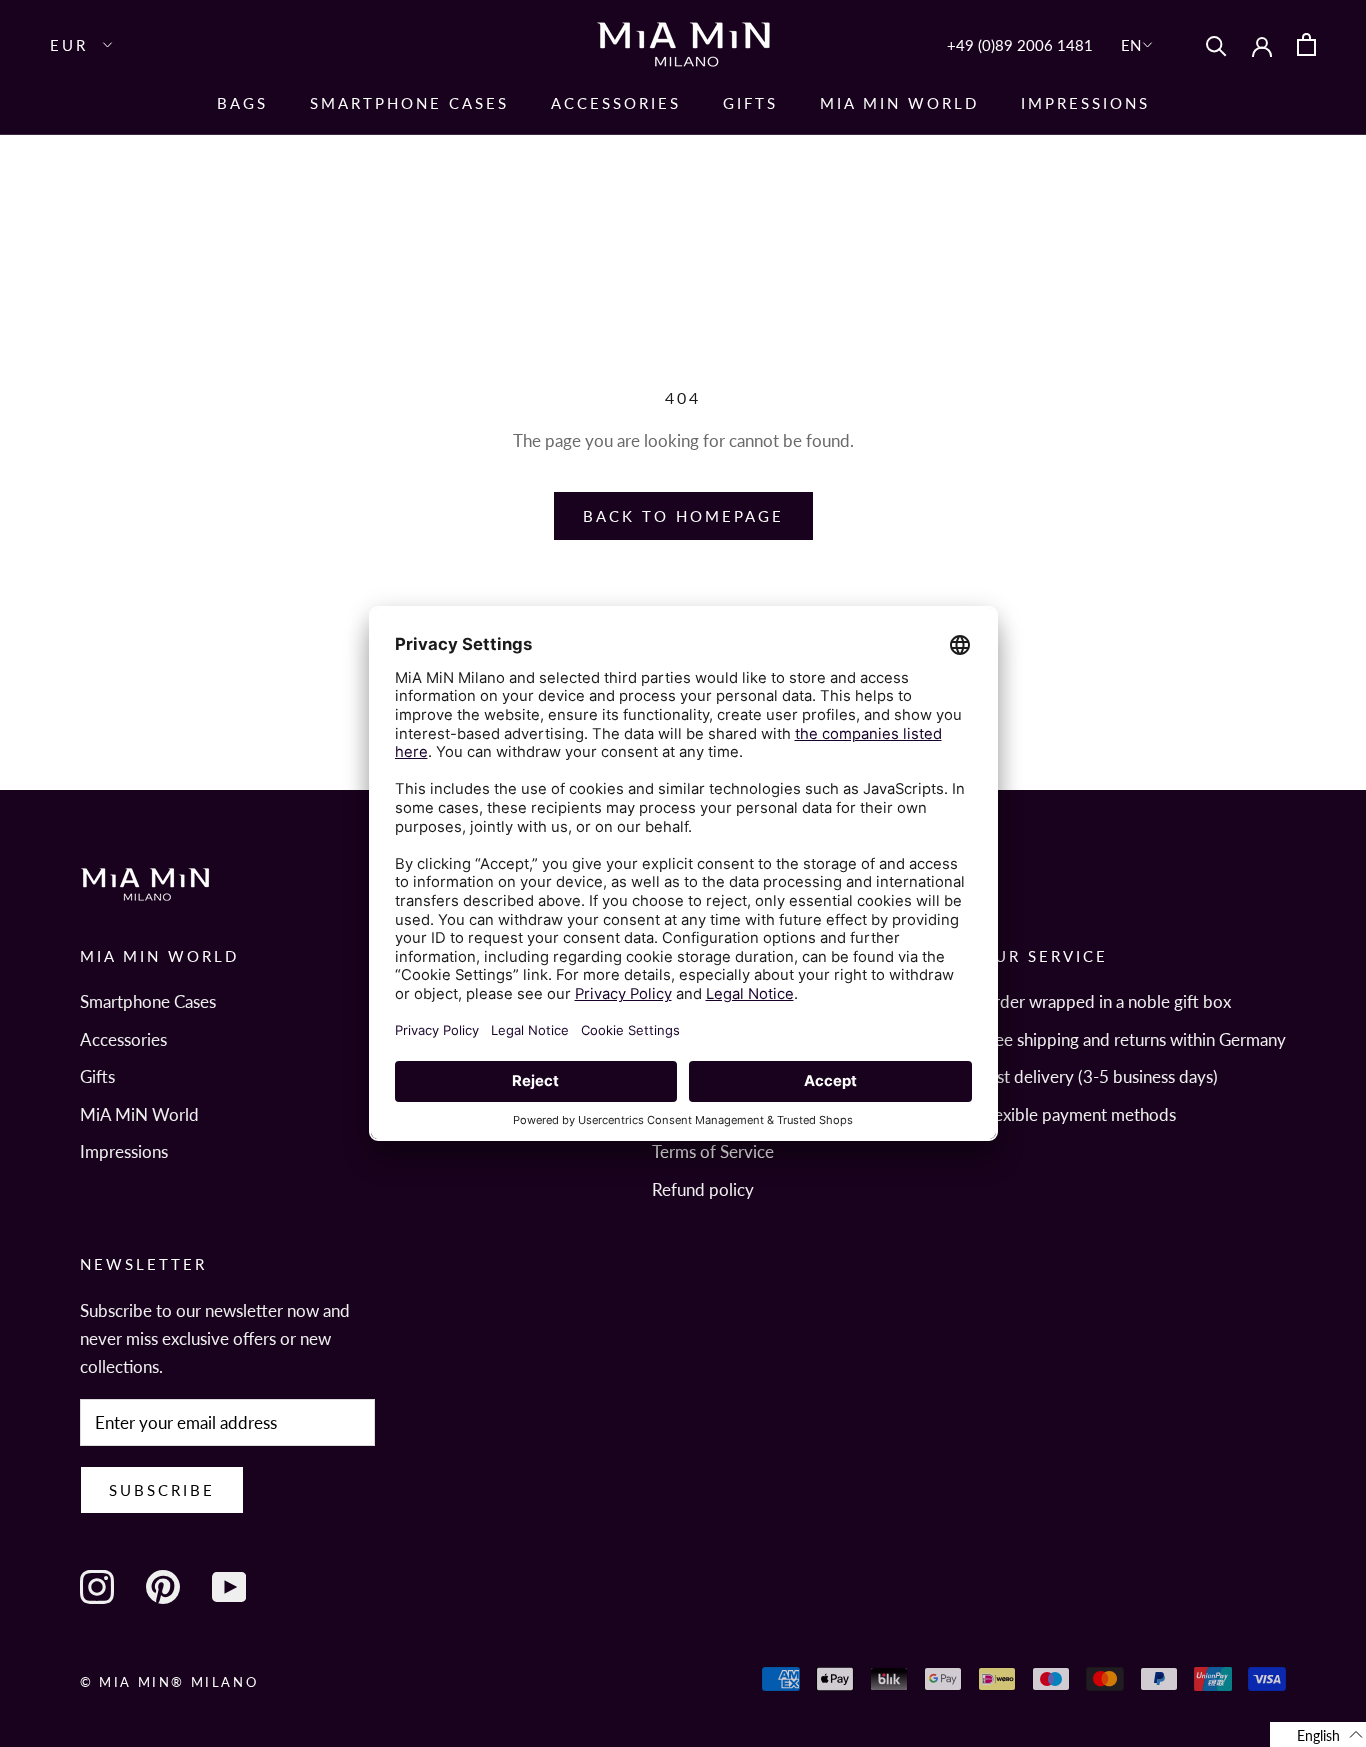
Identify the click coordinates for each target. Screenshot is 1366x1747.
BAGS (242, 103)
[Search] (1216, 44)
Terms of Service (713, 1151)
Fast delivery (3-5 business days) (1099, 1076)
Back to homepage (683, 516)
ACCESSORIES (616, 103)
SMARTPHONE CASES (409, 103)
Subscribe (162, 1490)
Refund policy (703, 1189)
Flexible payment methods (1078, 1114)
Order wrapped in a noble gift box (1105, 1001)
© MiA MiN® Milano (169, 1682)
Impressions (1085, 103)
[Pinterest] (163, 1587)
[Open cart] (1306, 44)
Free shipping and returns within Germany (1133, 1039)
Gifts (750, 103)
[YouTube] (229, 1587)
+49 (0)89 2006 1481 (1020, 45)
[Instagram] (97, 1587)
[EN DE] (1138, 44)
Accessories (123, 1039)
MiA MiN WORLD (899, 103)
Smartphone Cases (148, 1001)
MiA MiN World (139, 1114)
